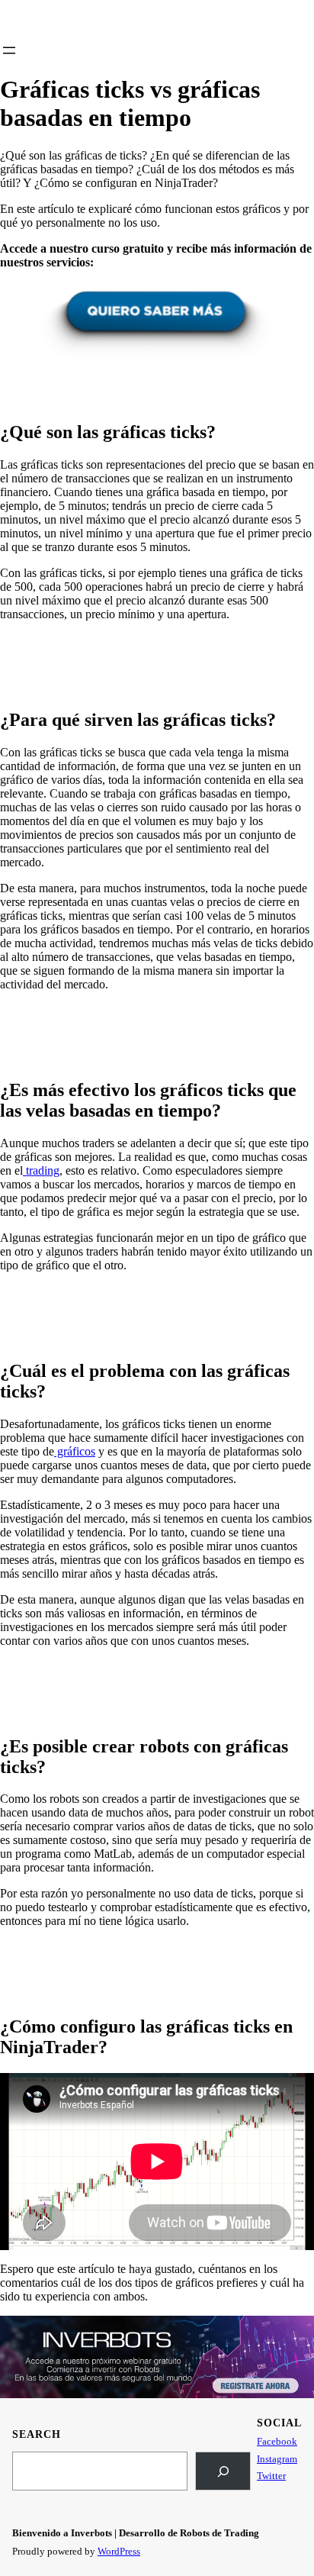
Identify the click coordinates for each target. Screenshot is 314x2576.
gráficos (75, 1451)
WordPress (119, 2551)
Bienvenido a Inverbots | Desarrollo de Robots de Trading (136, 2533)
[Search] (223, 2471)
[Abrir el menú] (9, 50)
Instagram (277, 2459)
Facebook (277, 2441)
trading (41, 1170)
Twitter (271, 2476)
